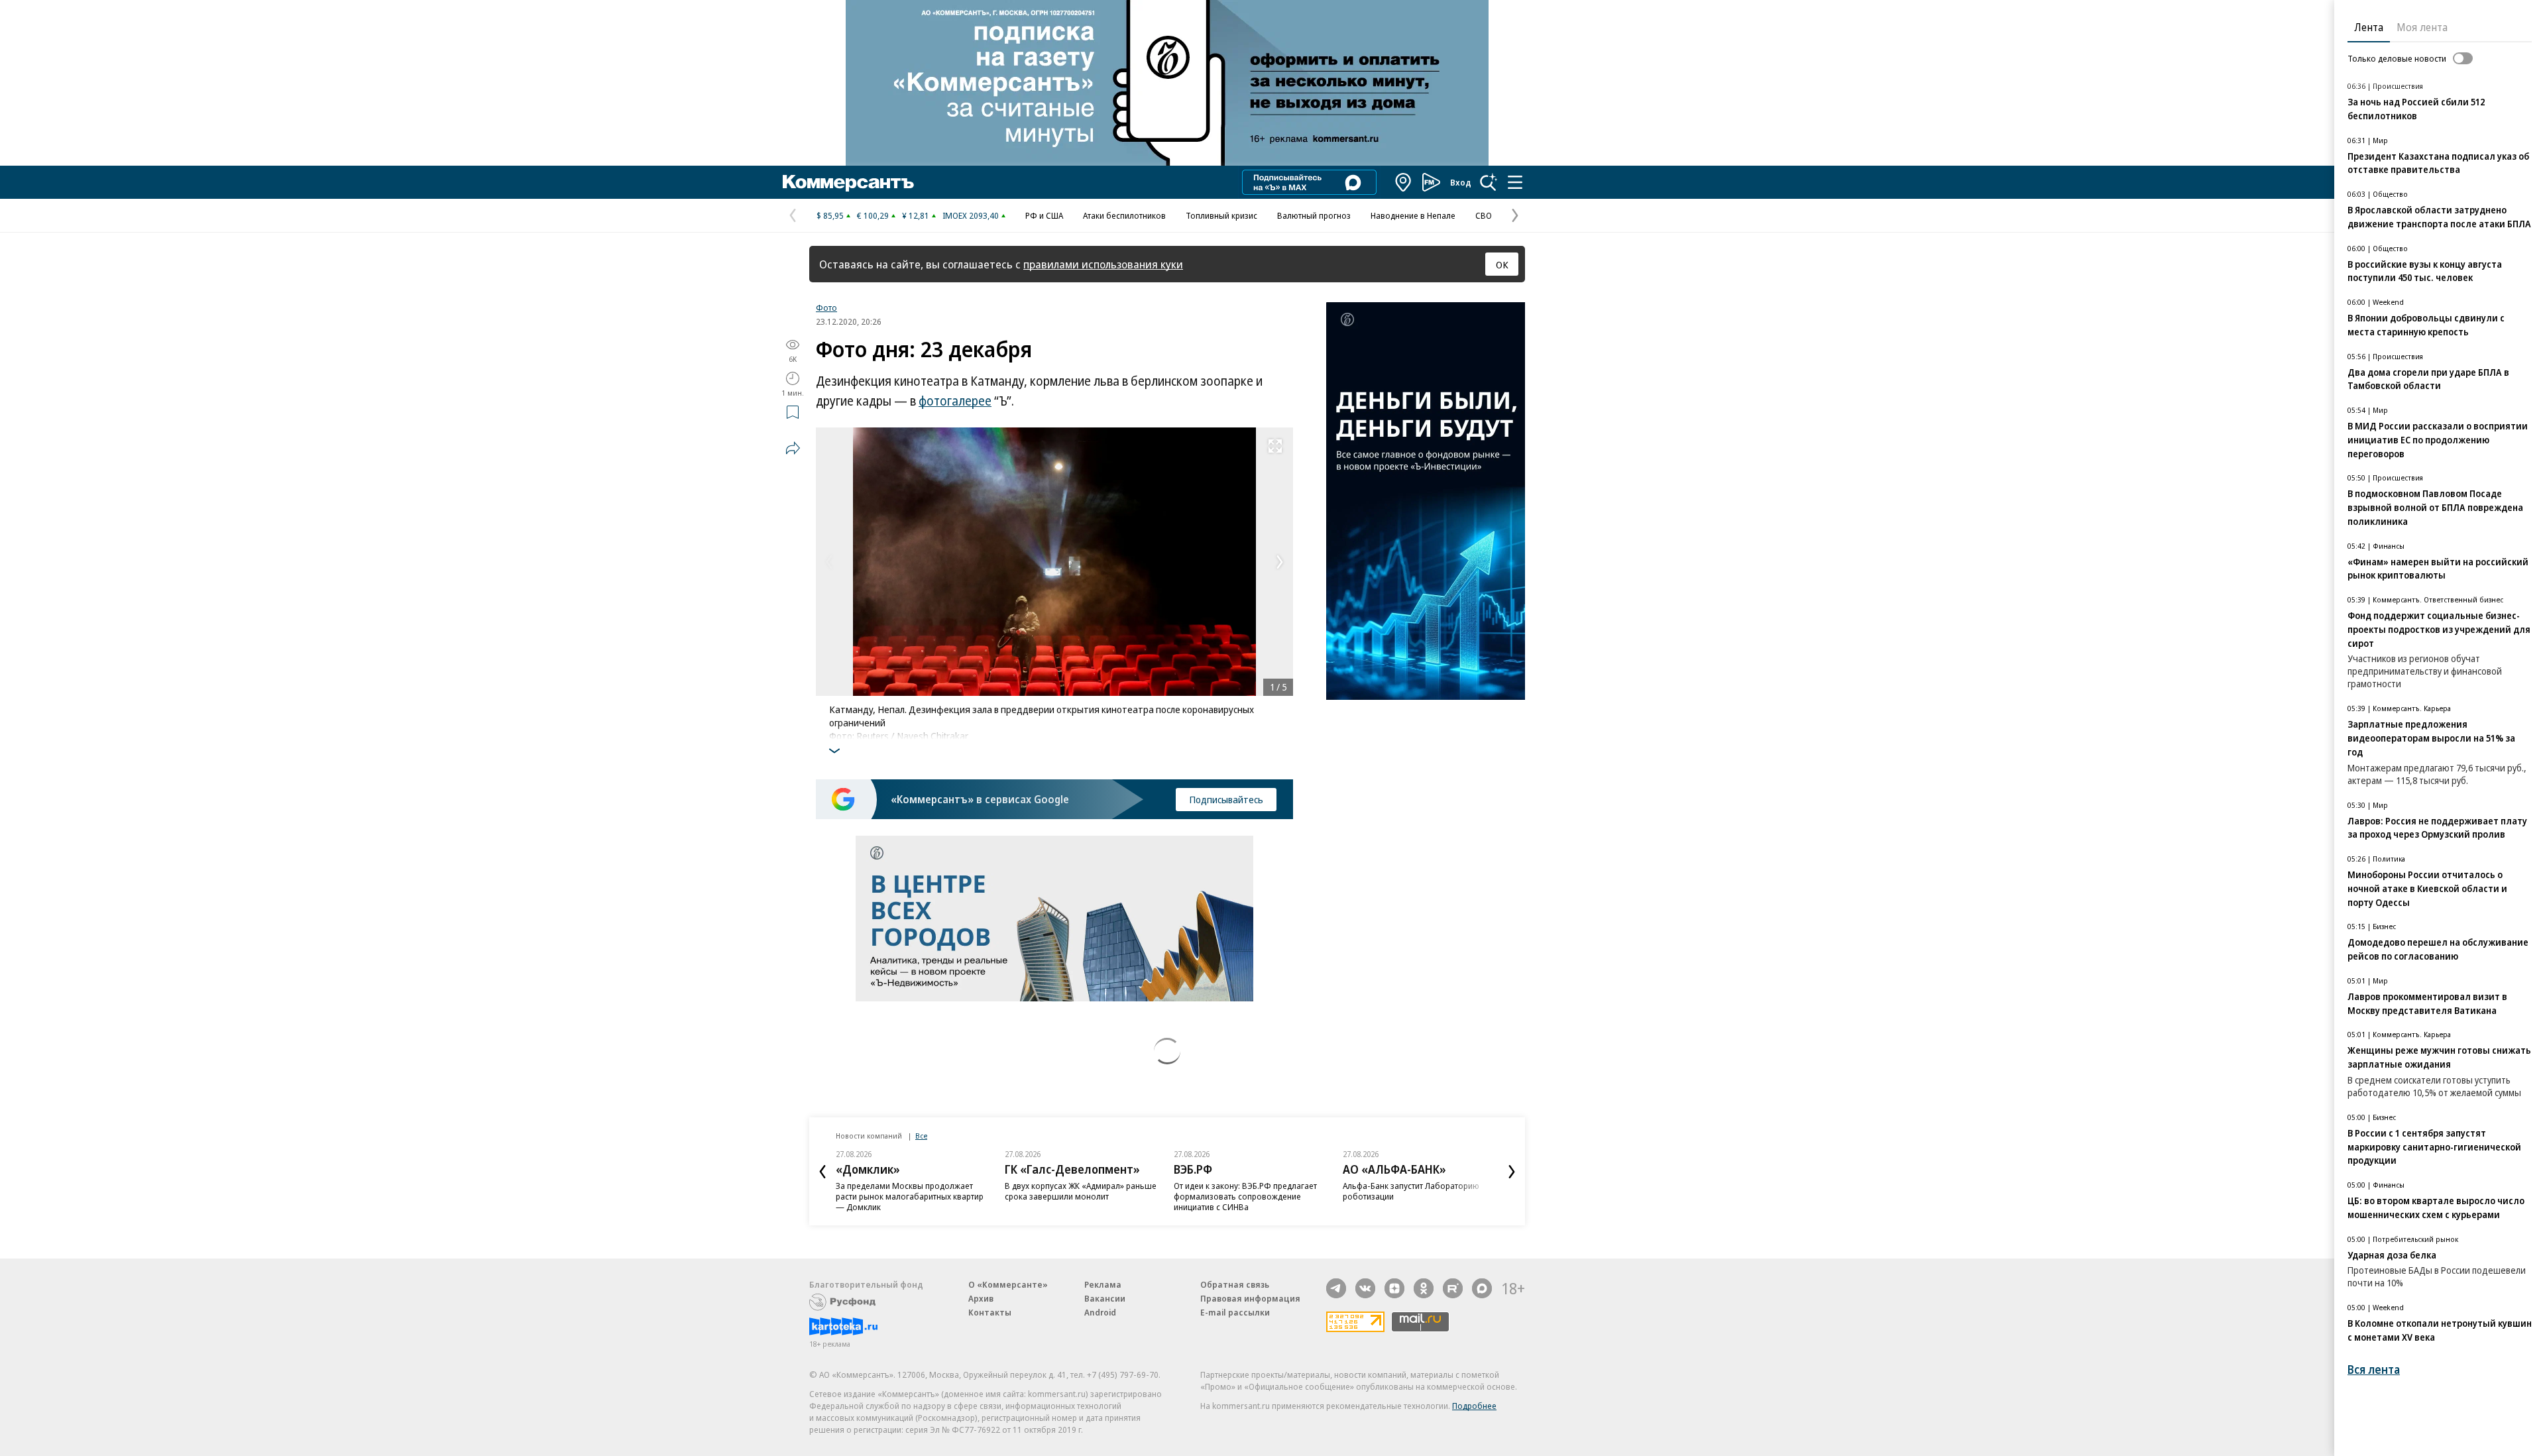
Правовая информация (1250, 1298)
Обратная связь (1235, 1284)
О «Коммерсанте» (1008, 1284)
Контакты (990, 1312)
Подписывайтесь (1226, 799)
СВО (1484, 215)
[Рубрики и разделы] (1515, 182)
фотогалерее (955, 401)
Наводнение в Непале (1413, 215)
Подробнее (1474, 1406)
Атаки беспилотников (1124, 215)
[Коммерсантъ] (848, 182)
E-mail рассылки (1235, 1312)
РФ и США (1044, 215)
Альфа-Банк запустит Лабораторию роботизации (1411, 1191)
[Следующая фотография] (1280, 562)
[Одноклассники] (1424, 1288)
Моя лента (2422, 27)
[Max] (1482, 1288)
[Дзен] (1394, 1288)
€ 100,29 (873, 215)
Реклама (1103, 1284)
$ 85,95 (830, 215)
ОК (1502, 264)
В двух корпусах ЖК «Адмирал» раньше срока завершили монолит (1081, 1191)
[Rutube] (1453, 1288)
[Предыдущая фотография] (829, 562)
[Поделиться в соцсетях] (793, 448)
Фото (826, 308)
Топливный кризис (1221, 215)
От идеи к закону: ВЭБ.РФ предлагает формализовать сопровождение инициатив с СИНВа (1245, 1196)
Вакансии (1105, 1298)
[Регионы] (1404, 182)
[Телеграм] (1336, 1288)
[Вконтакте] (1365, 1288)
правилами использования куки (1103, 264)
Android (1100, 1312)
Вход (1461, 182)
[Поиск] (1489, 182)
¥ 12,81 (916, 215)
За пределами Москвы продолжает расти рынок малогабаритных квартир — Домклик (910, 1196)
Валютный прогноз (1314, 215)
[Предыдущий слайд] (822, 1172)
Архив (981, 1298)
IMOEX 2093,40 (971, 215)
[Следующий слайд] (1512, 1172)
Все (921, 1136)
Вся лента (2374, 1370)
